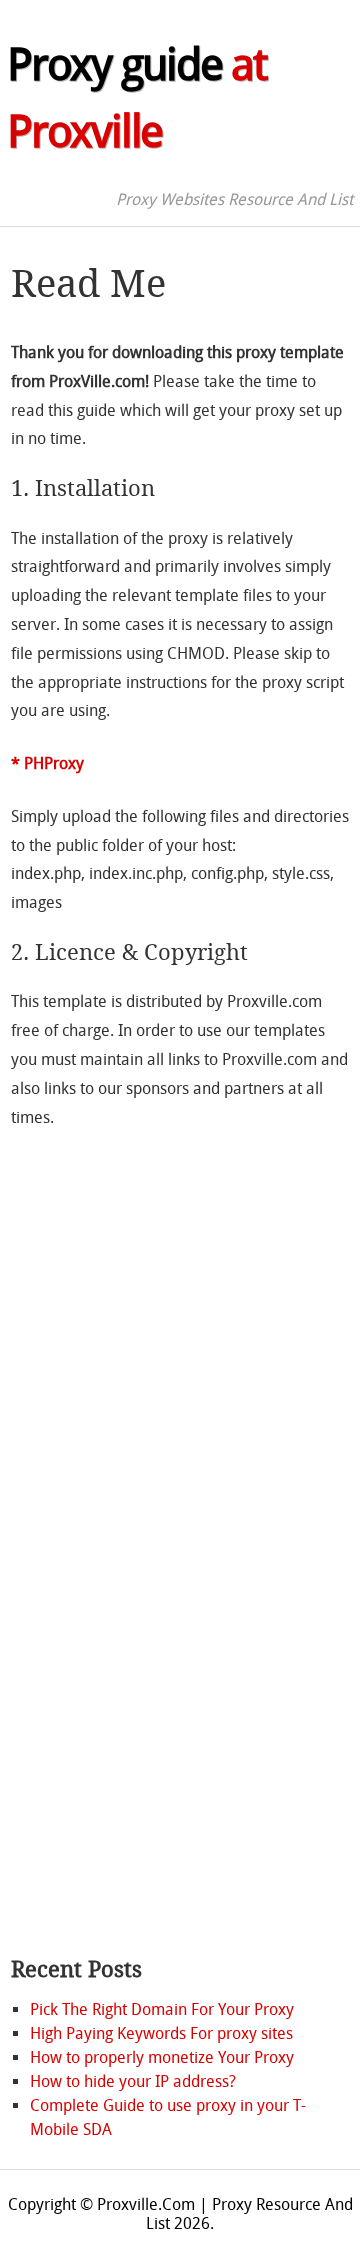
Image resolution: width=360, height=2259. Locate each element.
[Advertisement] (91, 1627)
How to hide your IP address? (133, 2081)
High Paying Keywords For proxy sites (161, 2033)
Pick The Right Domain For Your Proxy (162, 2009)
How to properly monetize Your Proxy (162, 2057)
